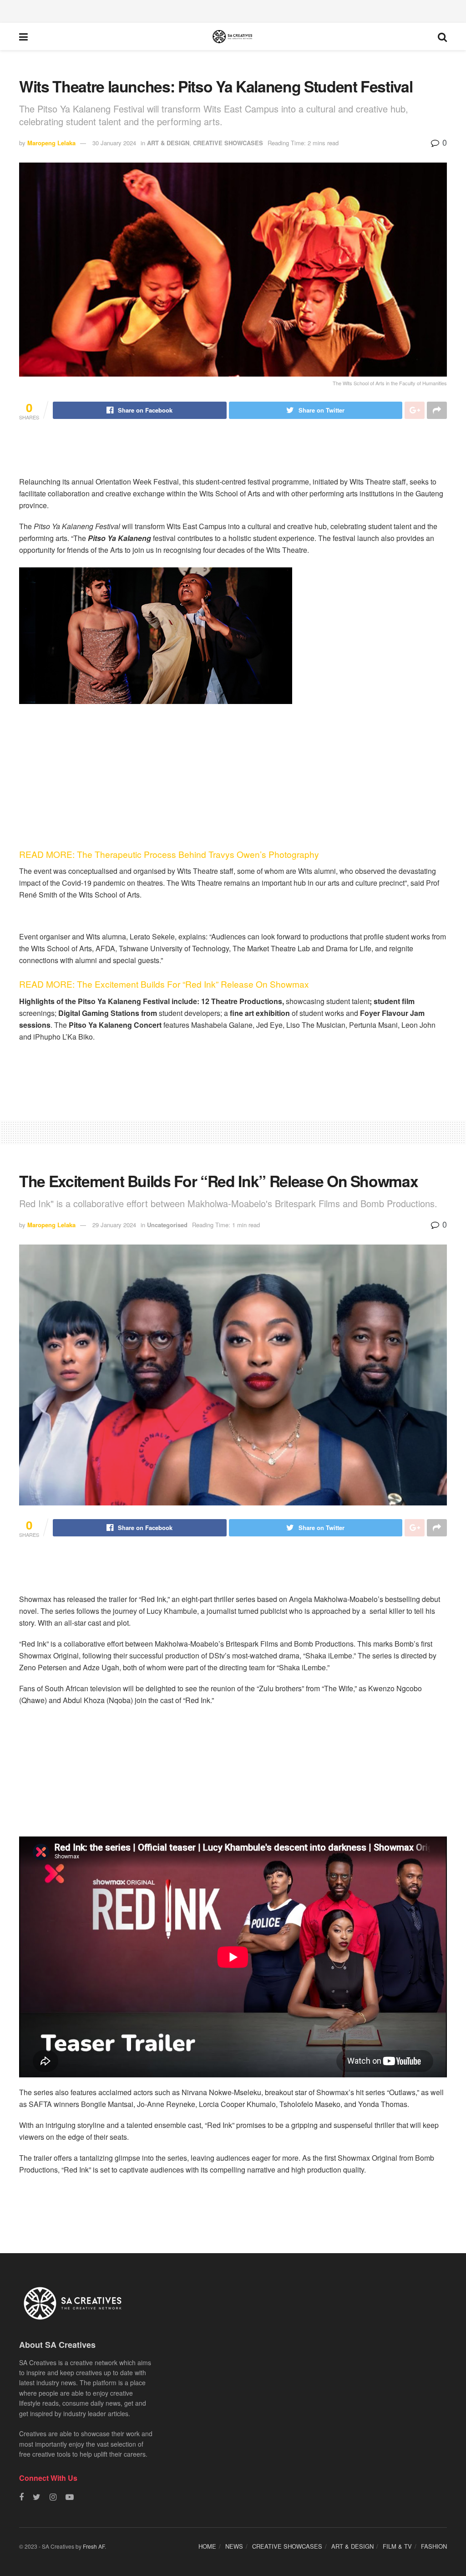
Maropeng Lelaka (51, 143)
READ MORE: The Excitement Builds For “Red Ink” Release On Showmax (165, 984)
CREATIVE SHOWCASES (228, 143)
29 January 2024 (114, 1225)
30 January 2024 (114, 143)
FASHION (434, 2546)
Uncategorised (167, 1225)
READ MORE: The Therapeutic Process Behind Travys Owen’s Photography (170, 854)
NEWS (234, 2546)
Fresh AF (94, 2546)
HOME (207, 2546)
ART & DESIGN (168, 143)
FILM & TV (397, 2546)
